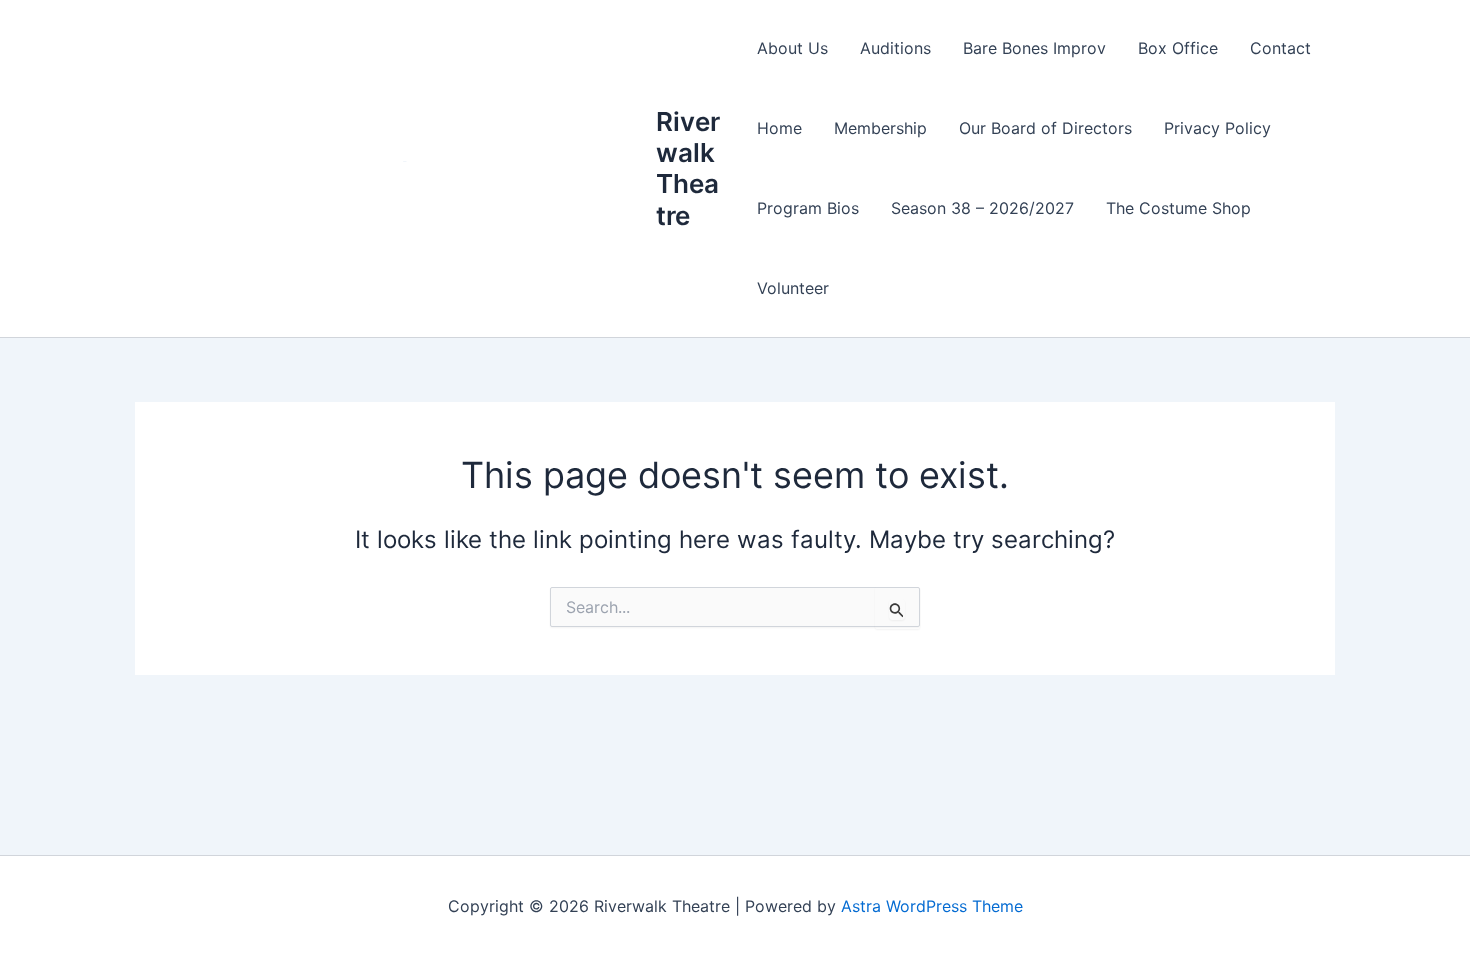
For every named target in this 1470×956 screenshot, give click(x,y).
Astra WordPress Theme (932, 906)
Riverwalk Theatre (688, 168)
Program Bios (808, 208)
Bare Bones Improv (1034, 48)
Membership (880, 128)
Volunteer (793, 288)
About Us (792, 48)
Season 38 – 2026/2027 (982, 208)
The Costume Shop (1178, 208)
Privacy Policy (1217, 128)
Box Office (1178, 48)
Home (779, 128)
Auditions (895, 48)
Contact (1280, 48)
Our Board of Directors (1045, 128)
